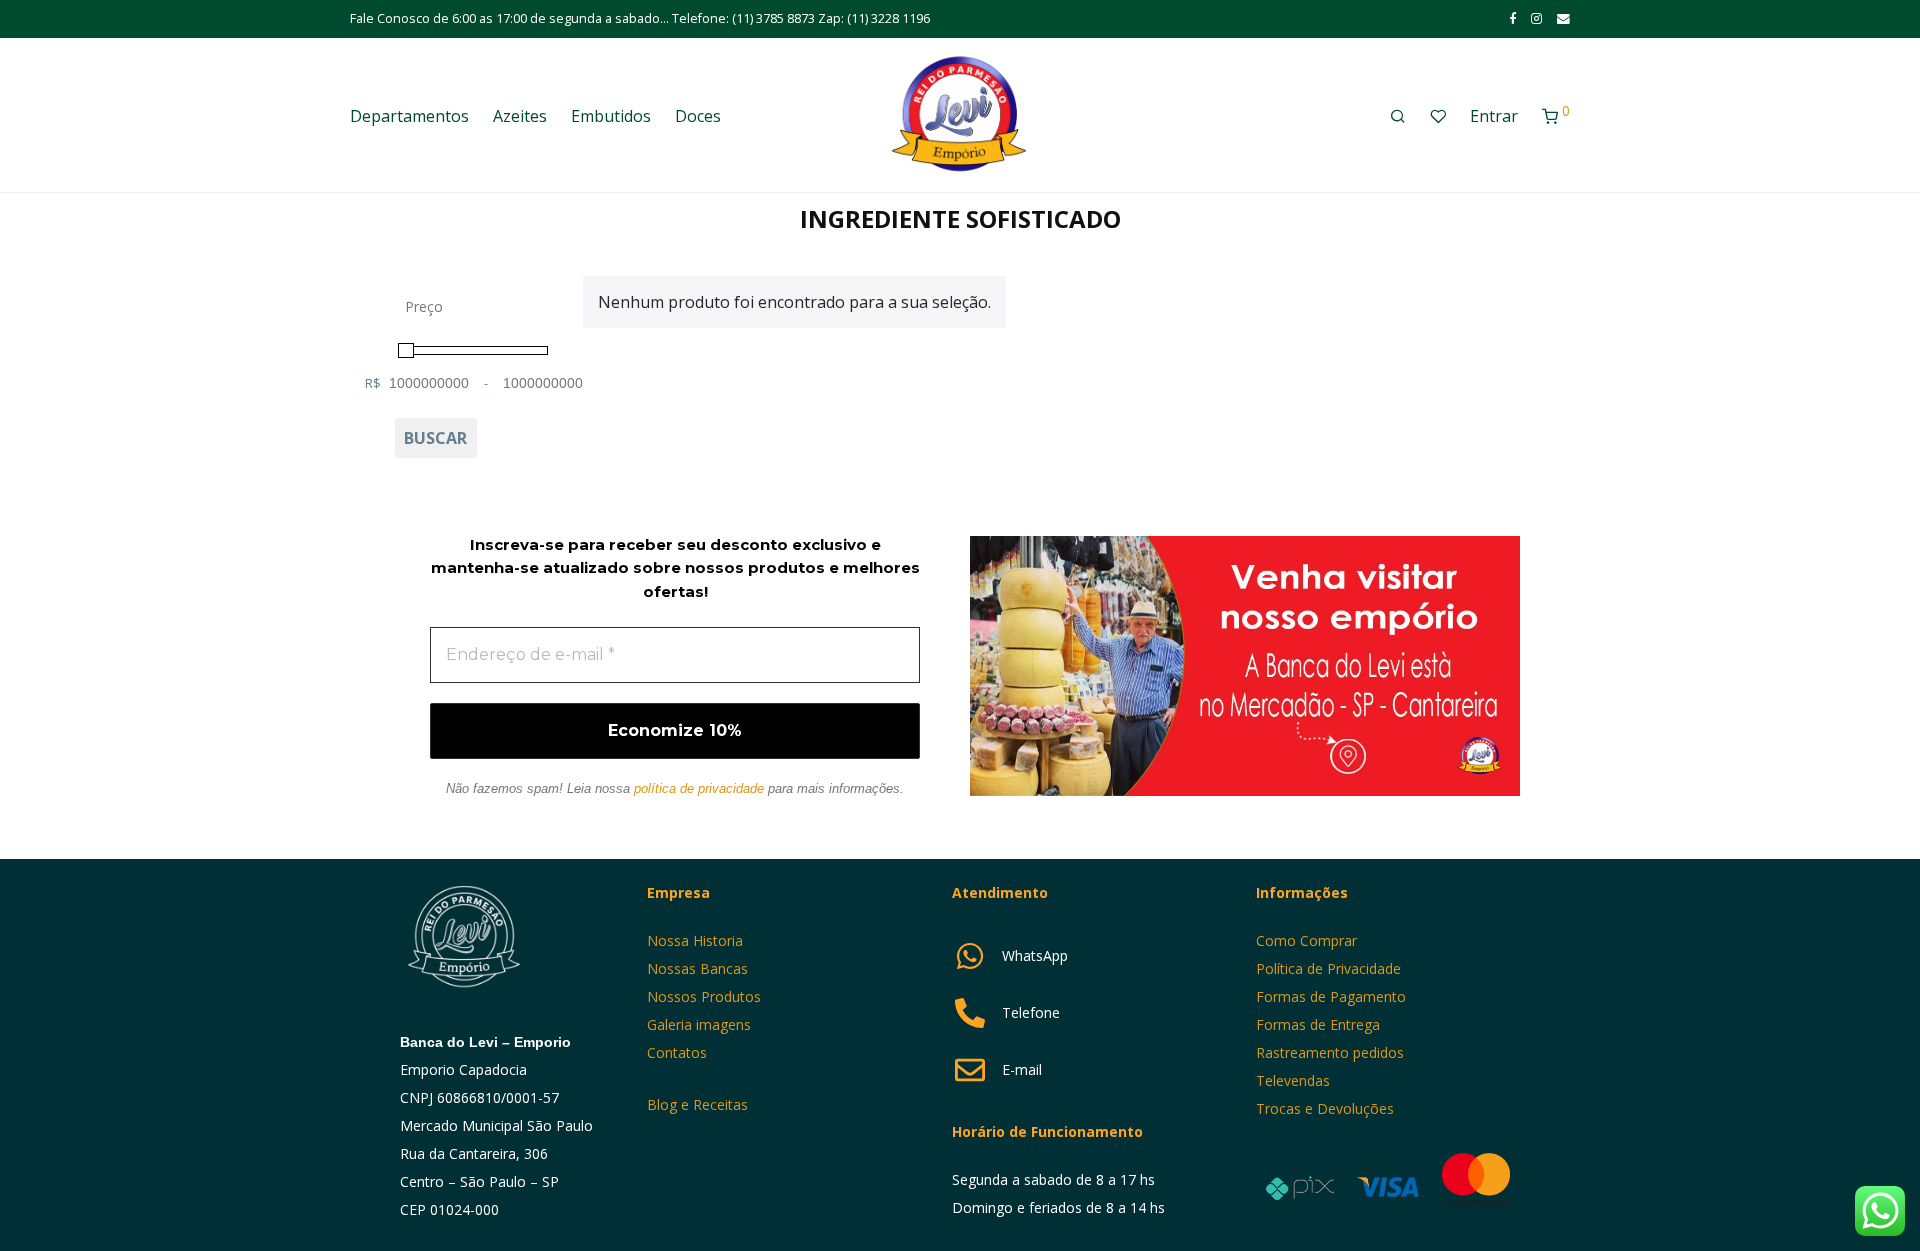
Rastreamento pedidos (1330, 1052)
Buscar (435, 438)
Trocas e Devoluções (1325, 1108)
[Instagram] (1536, 18)
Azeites (520, 116)
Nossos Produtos (704, 996)
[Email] (1563, 18)
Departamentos (409, 116)
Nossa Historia (695, 940)
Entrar (1494, 116)
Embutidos (611, 116)
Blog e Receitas (699, 1104)
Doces (698, 116)
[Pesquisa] (1398, 116)
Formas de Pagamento (1331, 996)
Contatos (677, 1052)
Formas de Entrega (1318, 1024)
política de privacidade (699, 788)
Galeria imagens (699, 1024)
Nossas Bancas (697, 968)
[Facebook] (1512, 18)
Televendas (1293, 1080)
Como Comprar (1306, 940)
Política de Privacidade (1328, 968)
